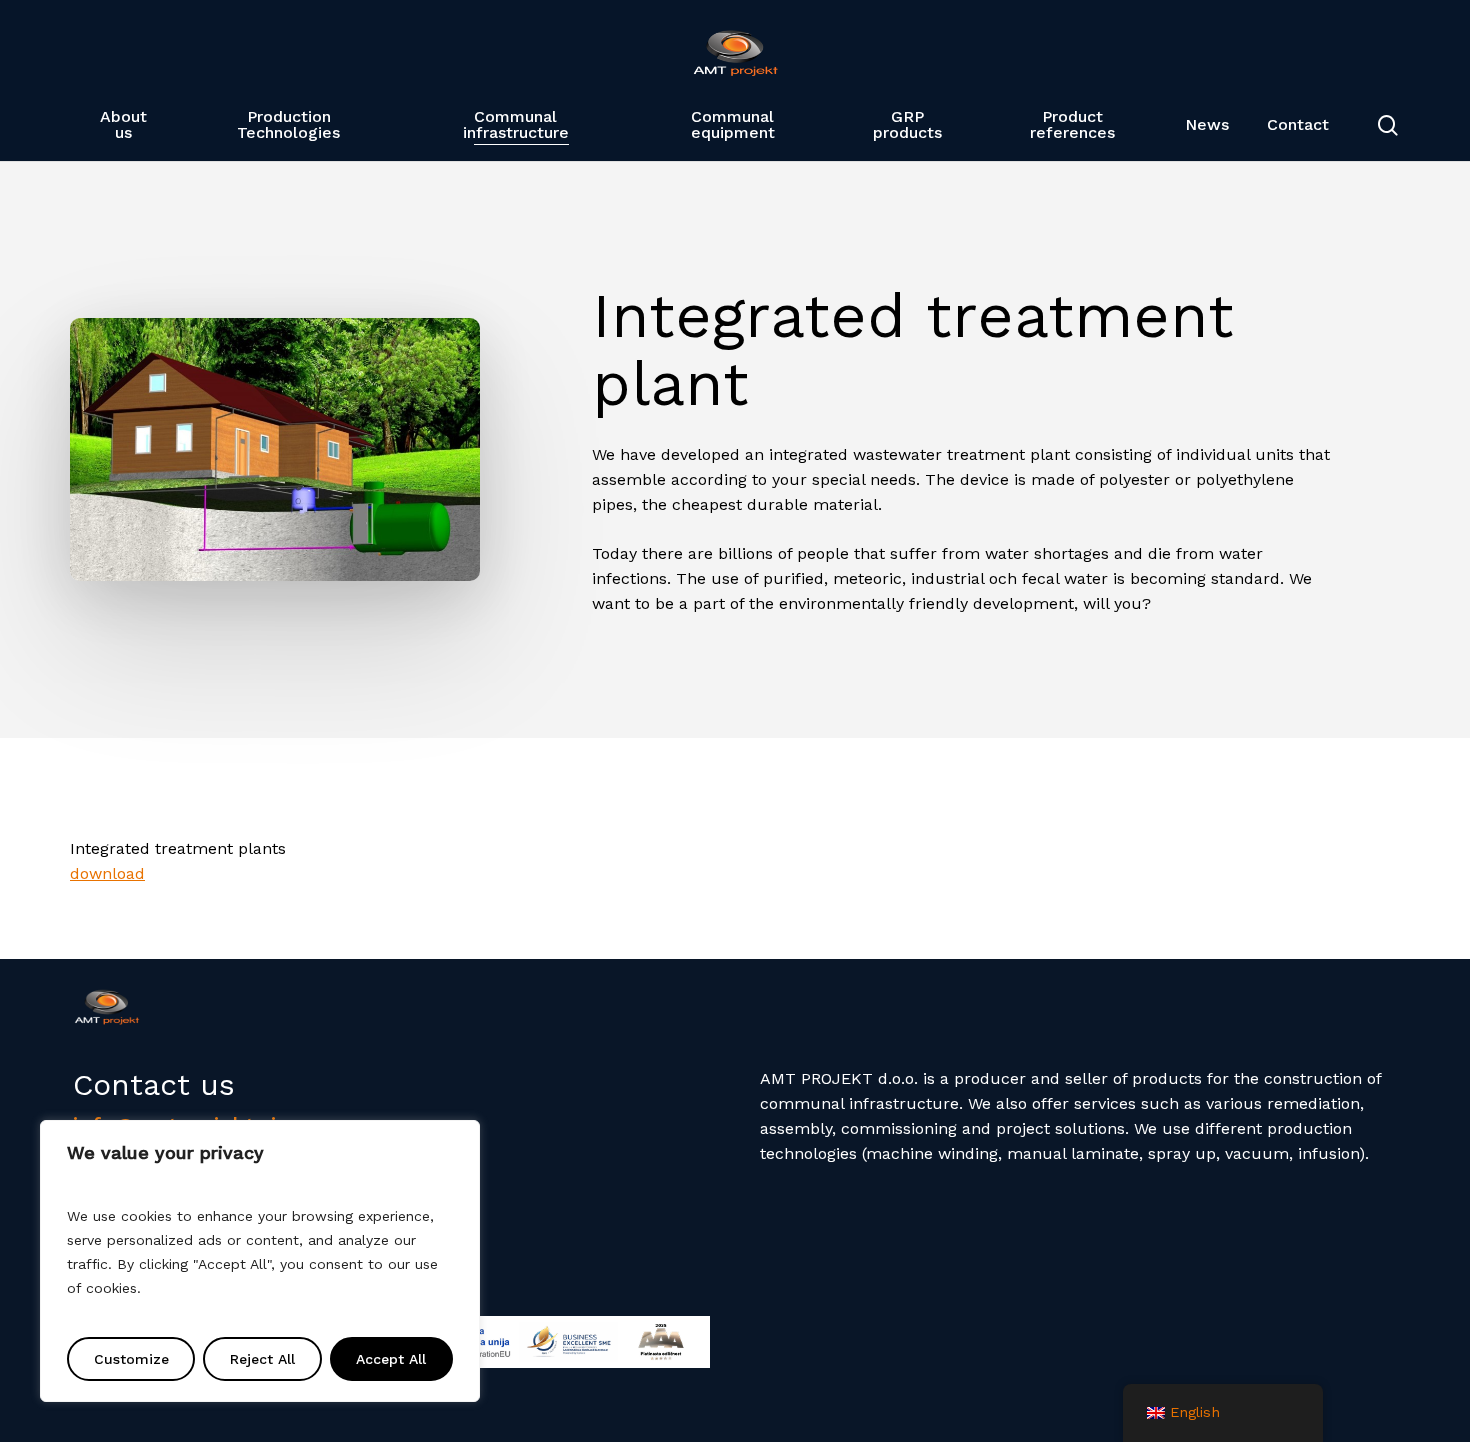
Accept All (391, 1359)
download (107, 873)
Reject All (262, 1359)
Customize (131, 1359)
